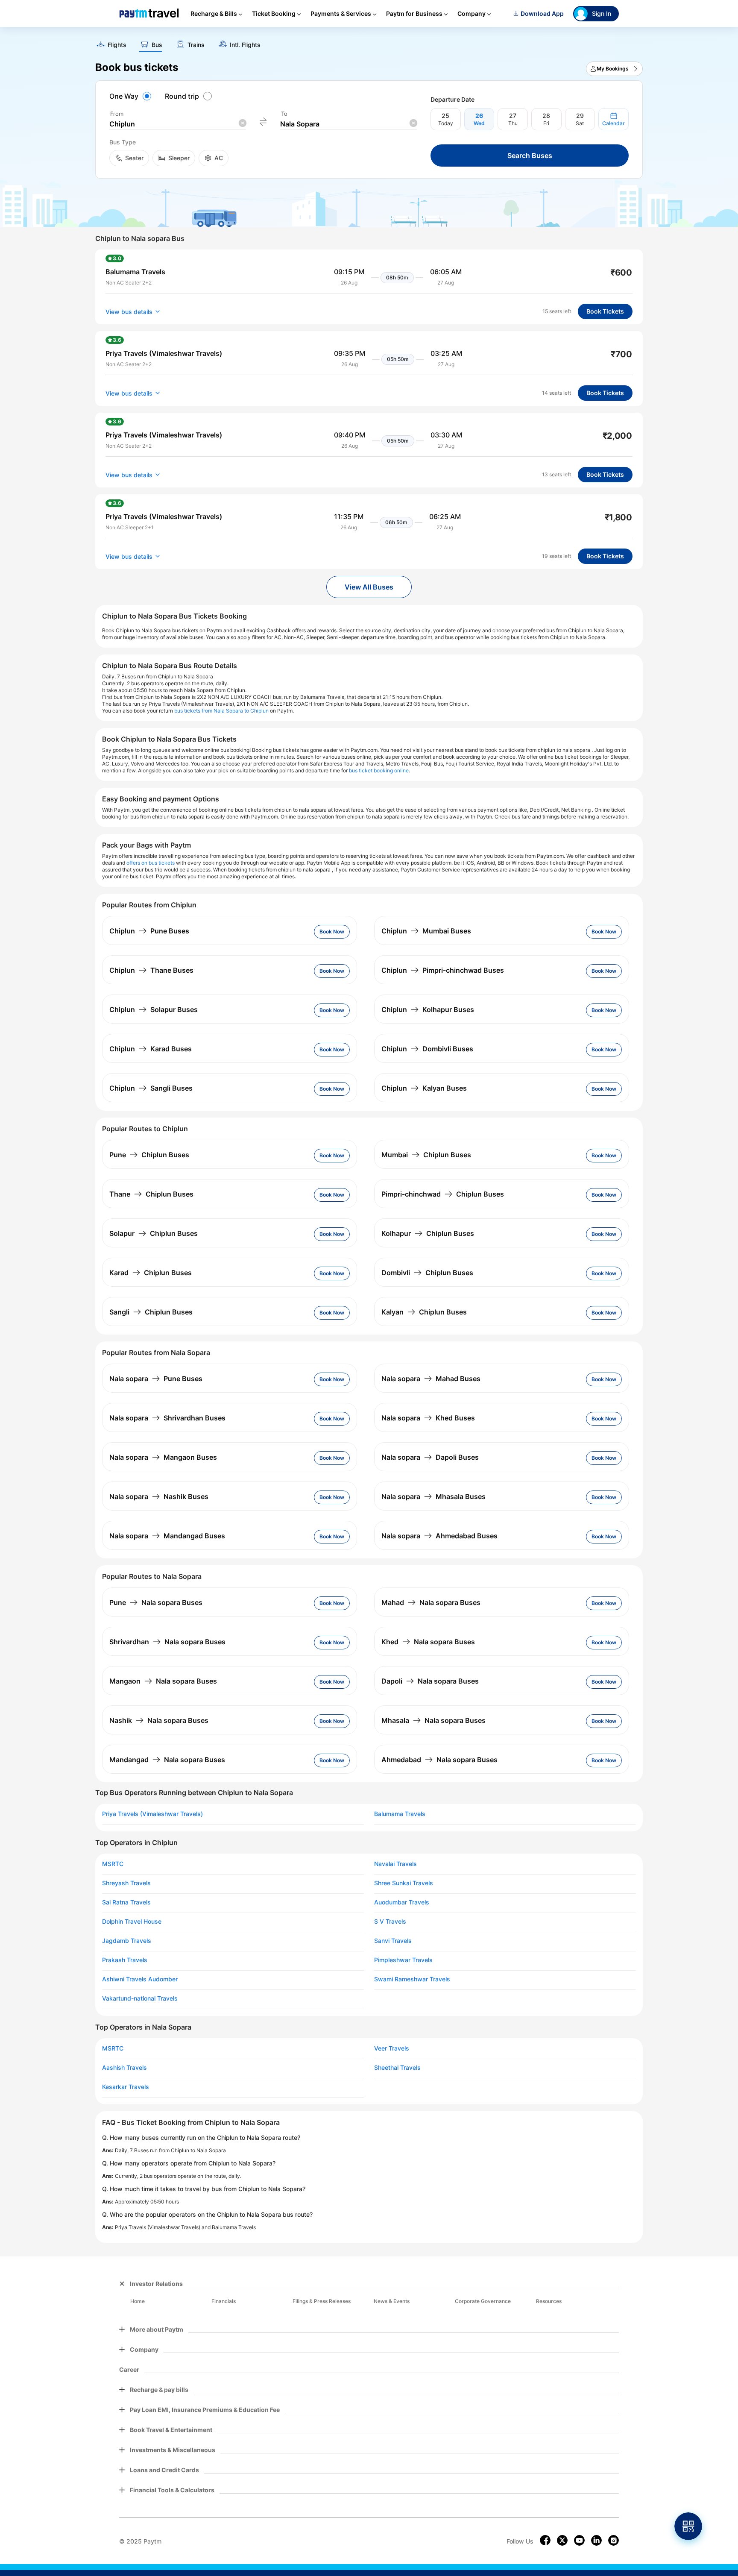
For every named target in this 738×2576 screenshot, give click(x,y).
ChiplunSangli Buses (151, 1088)
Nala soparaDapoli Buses (430, 1457)
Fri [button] (546, 123)
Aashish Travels (124, 2068)
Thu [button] (513, 123)
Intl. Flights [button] (245, 45)
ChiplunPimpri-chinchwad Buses (443, 970)
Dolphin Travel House (132, 1922)
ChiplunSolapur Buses (154, 1009)
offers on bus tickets (151, 863)
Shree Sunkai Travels (404, 1883)
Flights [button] (117, 45)
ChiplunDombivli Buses (427, 1049)
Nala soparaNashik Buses (159, 1496)
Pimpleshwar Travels (403, 1960)
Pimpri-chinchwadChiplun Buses (443, 1194)
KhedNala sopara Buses (428, 1642)
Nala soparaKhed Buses (428, 1418)
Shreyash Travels (126, 1883)
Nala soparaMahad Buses (431, 1379)
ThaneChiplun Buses (151, 1194)
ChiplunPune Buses (149, 931)
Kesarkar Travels (126, 2087)
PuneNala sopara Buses (156, 1602)
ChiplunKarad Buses (151, 1049)
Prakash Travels (125, 1960)
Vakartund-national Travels (140, 1998)
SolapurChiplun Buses (154, 1233)
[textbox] (178, 124)
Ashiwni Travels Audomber (140, 1979)
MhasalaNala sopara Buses (433, 1720)
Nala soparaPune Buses (156, 1379)
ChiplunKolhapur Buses (428, 1009)
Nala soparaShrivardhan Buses (167, 1418)
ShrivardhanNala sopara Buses (167, 1642)
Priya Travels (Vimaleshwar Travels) (152, 1814)
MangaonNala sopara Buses (163, 1681)
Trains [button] (196, 45)
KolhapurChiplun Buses (428, 1233)
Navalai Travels (395, 1864)
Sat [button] (580, 123)
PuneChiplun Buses (149, 1155)
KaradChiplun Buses (151, 1273)
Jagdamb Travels (127, 1941)
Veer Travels (392, 2048)
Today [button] (446, 123)
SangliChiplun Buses (151, 1312)
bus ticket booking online (379, 770)
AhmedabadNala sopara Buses (439, 1760)
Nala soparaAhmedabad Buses (439, 1536)
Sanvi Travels (393, 1941)
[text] (369, 42)
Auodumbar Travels (402, 1902)
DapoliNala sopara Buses (430, 1681)
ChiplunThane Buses (151, 970)
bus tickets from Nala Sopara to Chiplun (221, 711)
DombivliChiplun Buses (427, 1273)
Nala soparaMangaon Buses (163, 1457)
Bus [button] (157, 45)
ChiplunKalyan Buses (424, 1088)
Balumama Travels (400, 1814)
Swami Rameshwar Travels (412, 1979)
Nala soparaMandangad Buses (167, 1536)
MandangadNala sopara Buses (167, 1760)
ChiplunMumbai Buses (426, 931)
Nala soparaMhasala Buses (433, 1496)
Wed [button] (479, 123)
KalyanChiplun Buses (424, 1312)
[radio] (132, 96)
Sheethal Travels (397, 2068)
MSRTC (113, 1864)
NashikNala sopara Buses (159, 1720)
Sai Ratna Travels (126, 1902)
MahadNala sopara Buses (431, 1602)
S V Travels (390, 1922)
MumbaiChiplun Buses (426, 1155)
